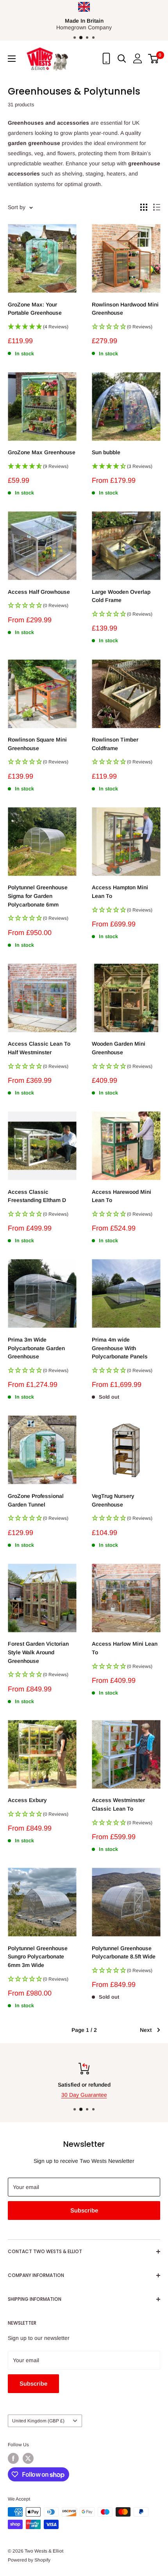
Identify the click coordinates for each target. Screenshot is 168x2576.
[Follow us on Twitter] (28, 2458)
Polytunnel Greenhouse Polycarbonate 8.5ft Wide (124, 1953)
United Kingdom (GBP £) (38, 2421)
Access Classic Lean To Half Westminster (39, 1048)
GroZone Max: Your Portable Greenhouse (35, 309)
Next (146, 2030)
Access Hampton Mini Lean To (120, 892)
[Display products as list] (157, 207)
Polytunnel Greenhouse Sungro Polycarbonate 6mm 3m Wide (38, 1957)
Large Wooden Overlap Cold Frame (121, 596)
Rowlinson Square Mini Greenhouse (37, 744)
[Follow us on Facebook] (13, 2458)
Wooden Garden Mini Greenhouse (119, 1048)
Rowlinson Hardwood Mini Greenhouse (125, 309)
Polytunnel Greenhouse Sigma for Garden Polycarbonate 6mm (38, 896)
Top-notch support (86, 2085)
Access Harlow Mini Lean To (125, 1648)
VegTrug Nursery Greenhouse (113, 1500)
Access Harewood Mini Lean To (122, 1196)
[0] (154, 59)
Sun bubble (106, 452)
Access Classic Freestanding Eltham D (37, 1196)
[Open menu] (12, 59)
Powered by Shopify (29, 2560)
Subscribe (84, 2210)
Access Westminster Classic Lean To (118, 1804)
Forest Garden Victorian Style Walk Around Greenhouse (38, 1652)
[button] (42, 329)
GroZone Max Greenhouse (42, 452)
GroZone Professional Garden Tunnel (36, 1500)
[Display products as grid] (144, 207)
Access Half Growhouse (39, 592)
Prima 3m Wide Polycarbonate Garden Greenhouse (36, 1348)
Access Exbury (27, 1800)
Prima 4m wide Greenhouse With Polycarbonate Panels (120, 1348)
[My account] (138, 58)
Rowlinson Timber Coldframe (115, 744)
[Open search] (122, 59)
